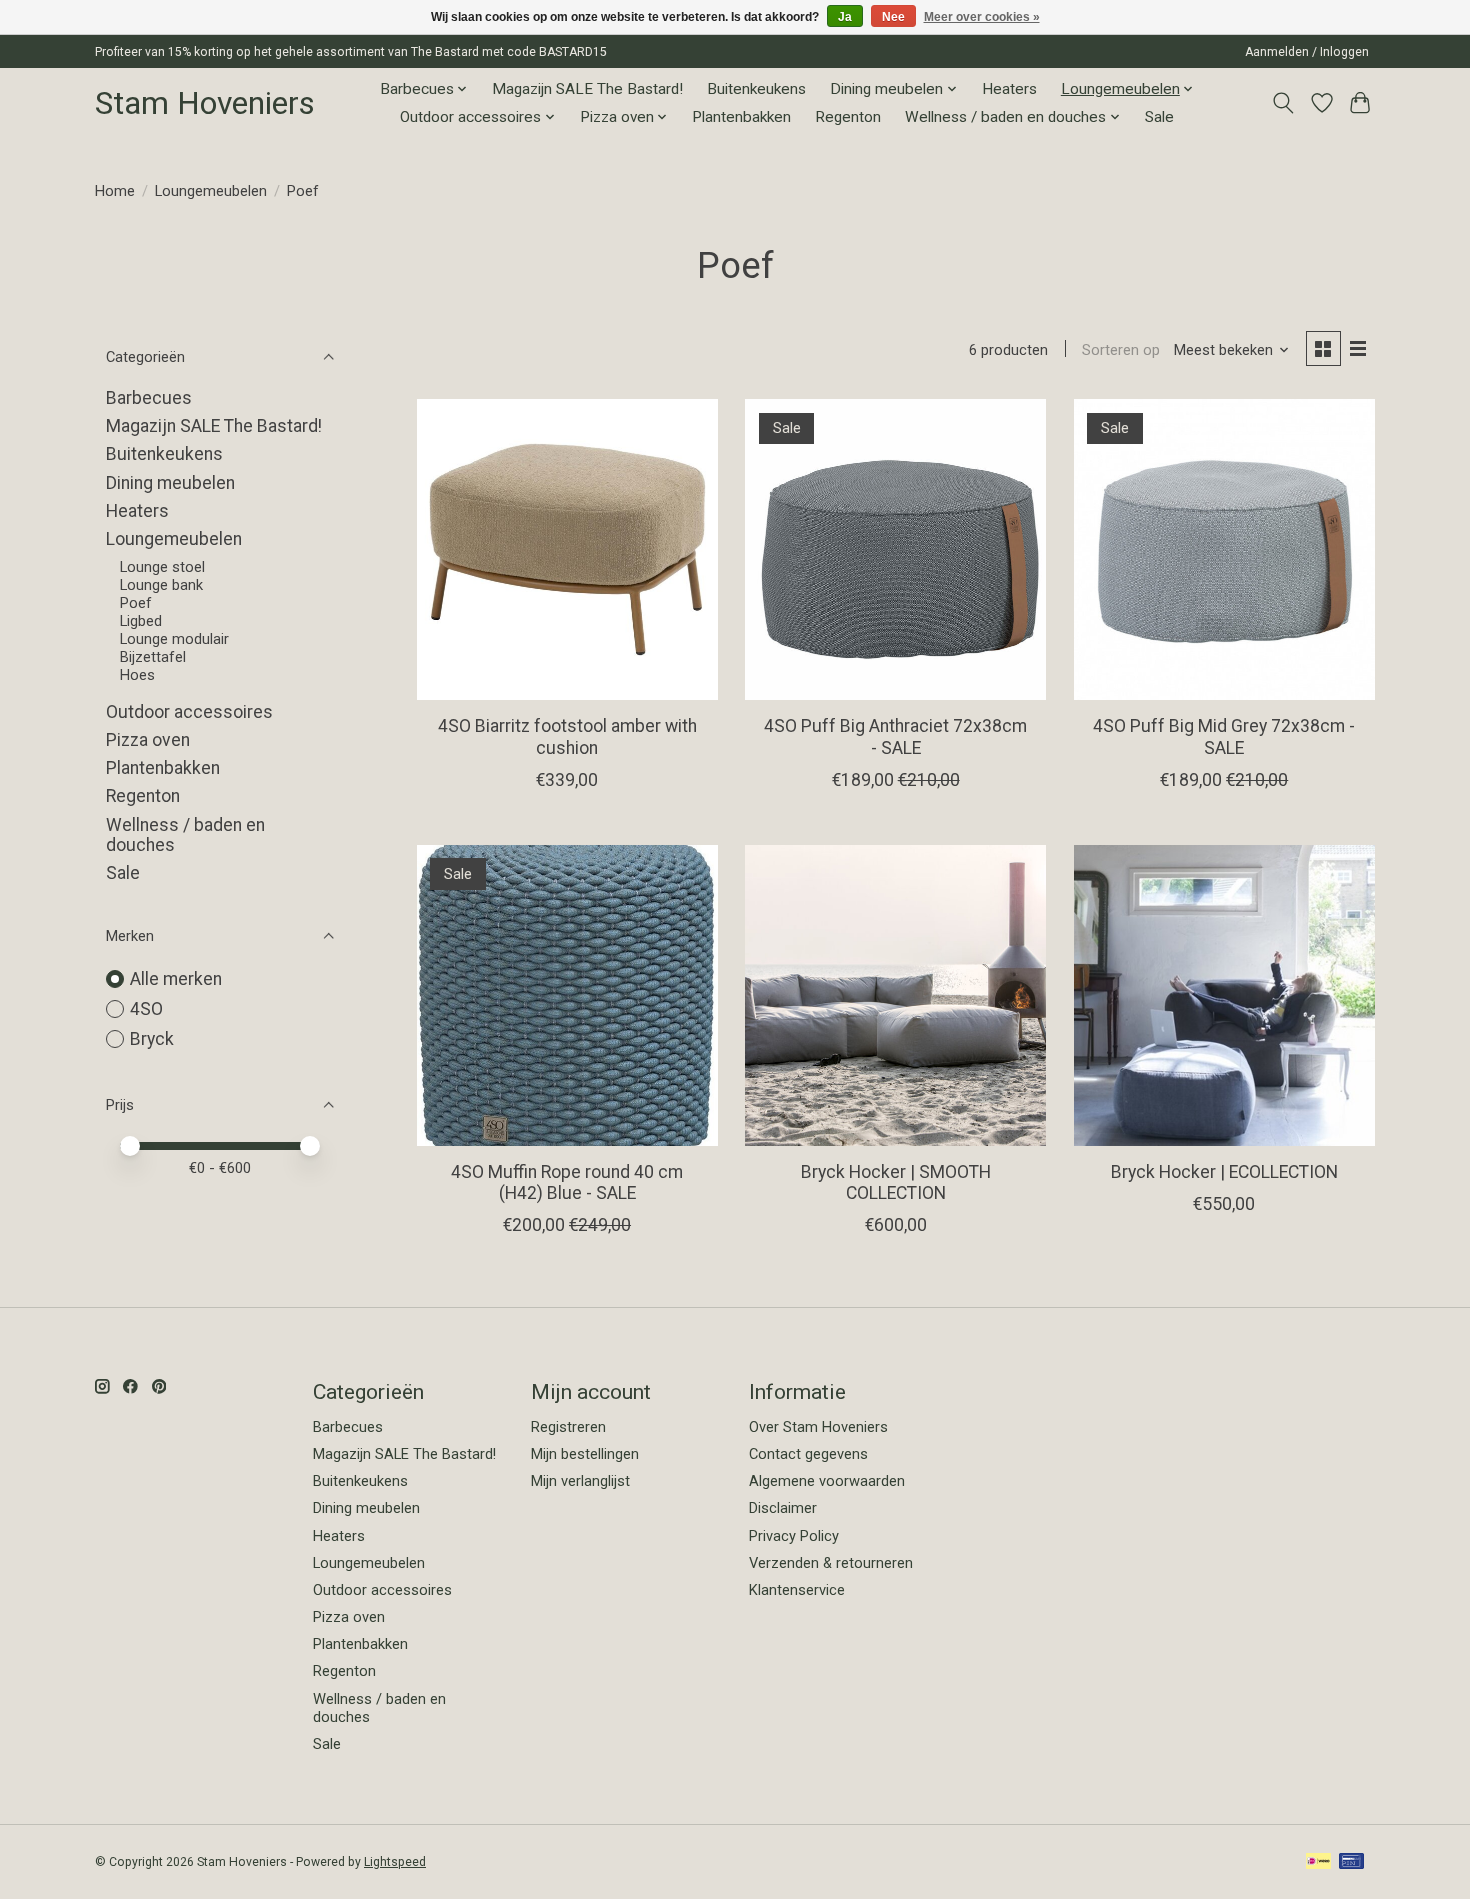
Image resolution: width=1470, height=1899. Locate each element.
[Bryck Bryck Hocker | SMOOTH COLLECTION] (895, 995)
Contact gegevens (808, 1454)
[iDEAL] (1318, 1862)
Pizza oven (148, 740)
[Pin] (1351, 1862)
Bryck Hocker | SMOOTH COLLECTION (896, 1182)
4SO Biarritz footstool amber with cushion (567, 736)
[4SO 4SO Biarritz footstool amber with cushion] (567, 549)
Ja (845, 17)
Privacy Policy (794, 1536)
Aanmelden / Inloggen (1307, 52)
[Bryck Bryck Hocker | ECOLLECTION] (1224, 995)
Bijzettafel (153, 657)
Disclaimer (783, 1508)
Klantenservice (797, 1590)
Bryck (152, 1039)
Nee (893, 17)
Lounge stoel (162, 567)
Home (115, 191)
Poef (136, 603)
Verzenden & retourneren (831, 1563)
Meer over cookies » (982, 17)
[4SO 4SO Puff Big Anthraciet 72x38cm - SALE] (895, 549)
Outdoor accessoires (189, 712)
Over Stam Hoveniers (818, 1427)
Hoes (137, 675)
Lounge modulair (174, 639)
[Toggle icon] (1283, 103)
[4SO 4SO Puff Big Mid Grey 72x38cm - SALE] (1224, 549)
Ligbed (141, 621)
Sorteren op (1121, 350)
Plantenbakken (741, 117)
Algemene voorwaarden (827, 1481)
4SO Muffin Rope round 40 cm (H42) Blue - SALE (567, 1182)
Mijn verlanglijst (580, 1481)
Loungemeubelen (211, 191)
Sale (1159, 117)
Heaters (1009, 89)
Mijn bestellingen (585, 1454)
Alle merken (176, 979)
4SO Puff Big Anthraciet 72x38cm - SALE (895, 736)
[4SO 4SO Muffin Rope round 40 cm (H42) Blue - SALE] (567, 995)
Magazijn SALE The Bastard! (587, 89)
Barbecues (149, 398)
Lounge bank (161, 585)
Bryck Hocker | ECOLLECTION (1224, 1172)
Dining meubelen (170, 483)
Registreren (568, 1427)
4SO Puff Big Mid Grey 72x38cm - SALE (1224, 736)
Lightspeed (395, 1862)
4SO (146, 1009)
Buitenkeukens (756, 89)
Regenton (848, 117)
